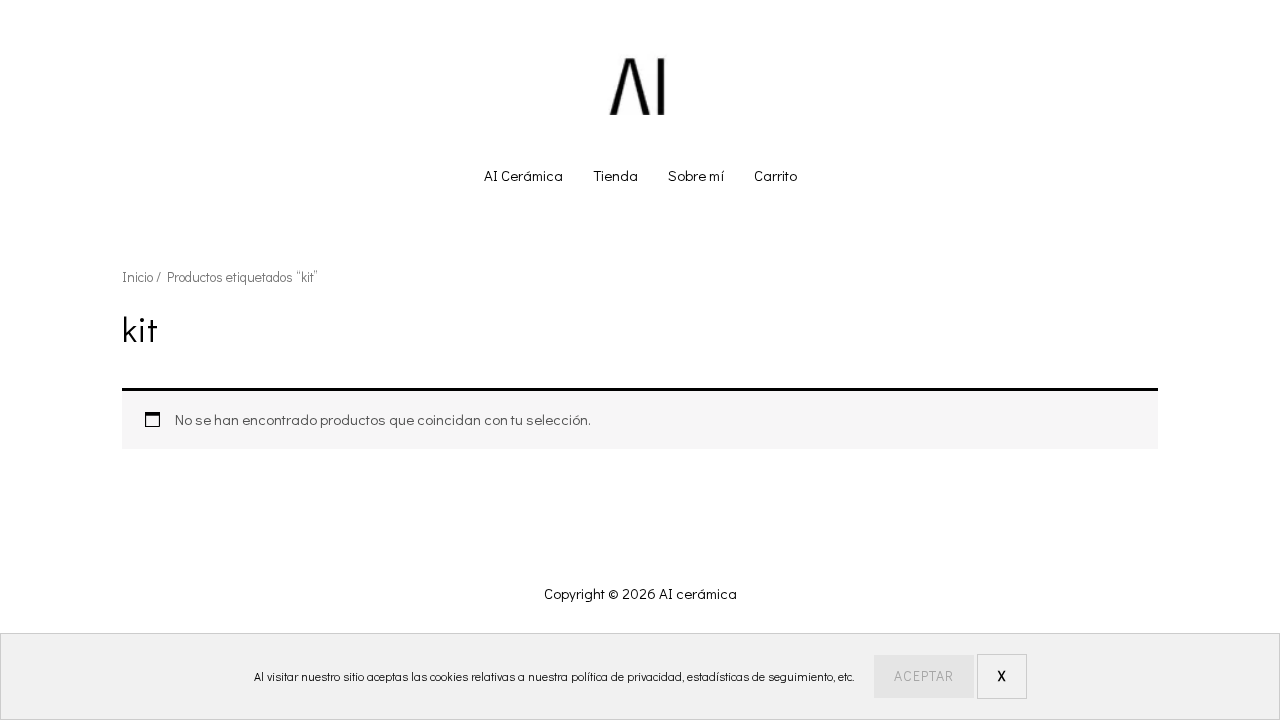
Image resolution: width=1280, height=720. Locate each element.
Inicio (137, 277)
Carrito (775, 175)
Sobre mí (696, 175)
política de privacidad (626, 676)
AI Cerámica (523, 175)
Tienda (615, 175)
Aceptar (924, 675)
